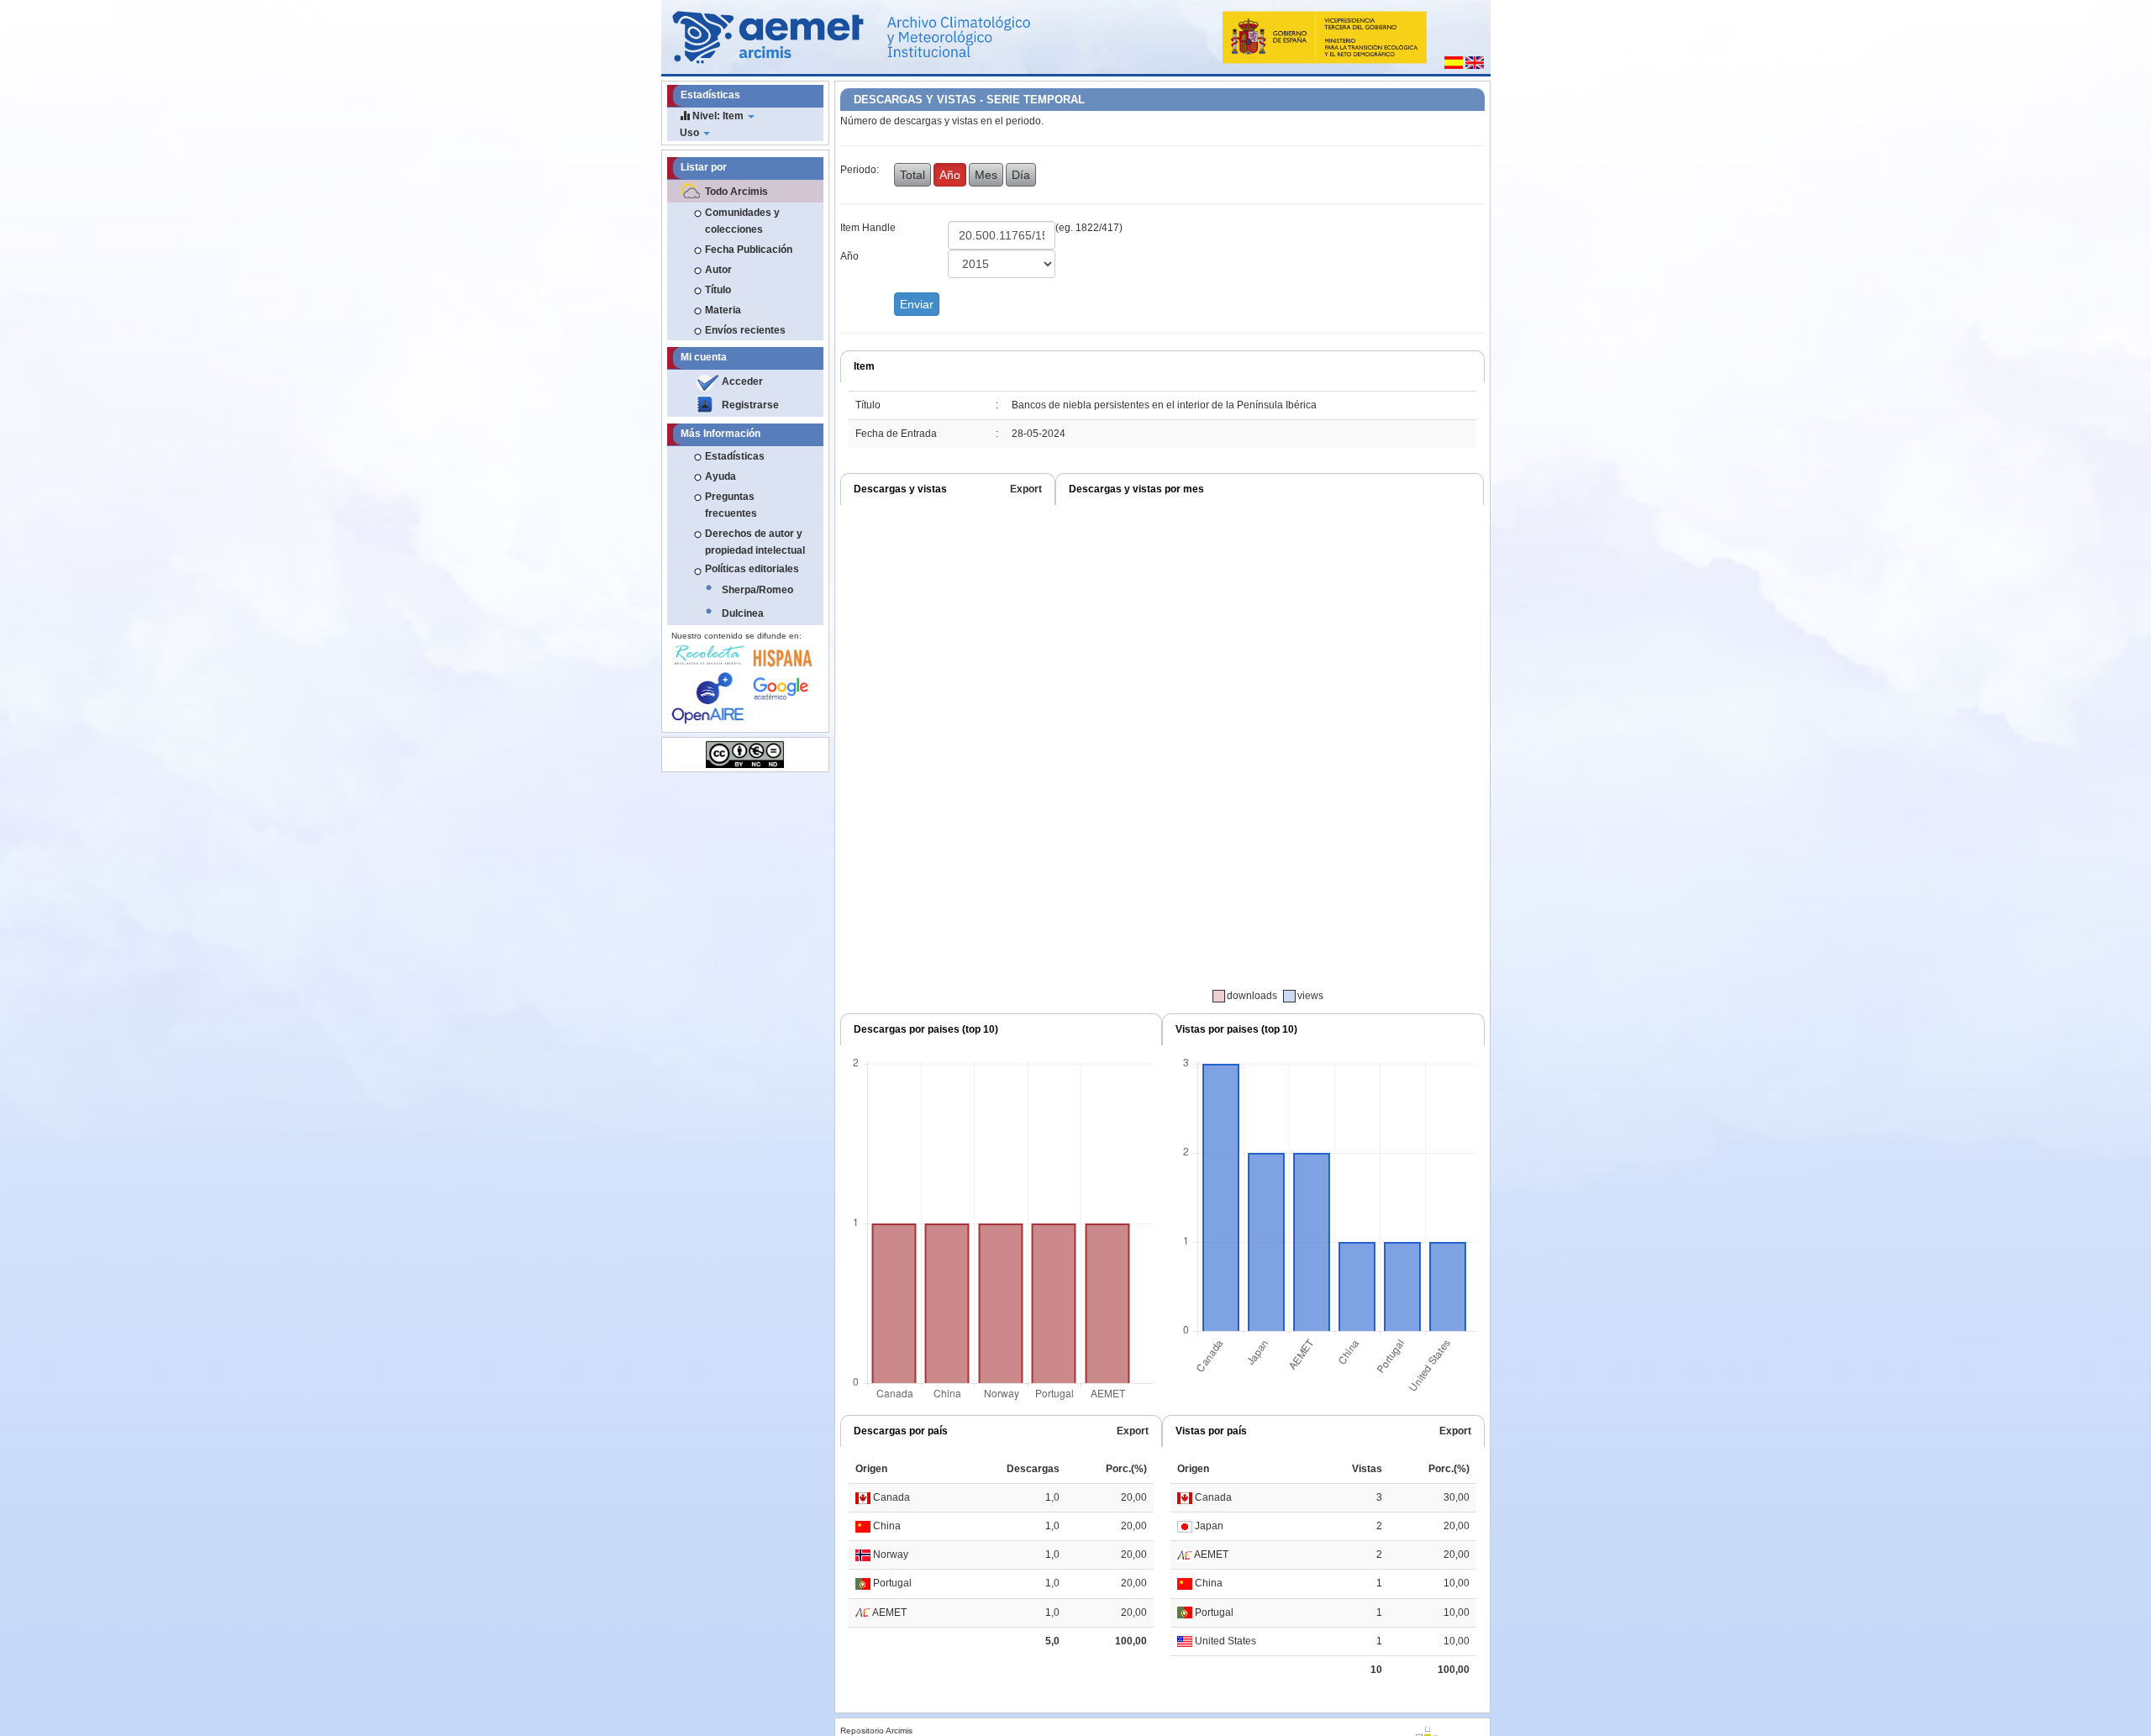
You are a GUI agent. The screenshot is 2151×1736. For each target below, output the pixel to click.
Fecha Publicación (749, 250)
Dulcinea (743, 613)
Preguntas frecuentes (731, 505)
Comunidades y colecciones (742, 221)
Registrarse (750, 405)
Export (1026, 489)
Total (912, 175)
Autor (718, 270)
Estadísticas (735, 456)
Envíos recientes (745, 330)
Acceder (742, 381)
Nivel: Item (718, 116)
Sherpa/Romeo (757, 590)
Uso (691, 133)
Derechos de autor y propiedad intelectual (755, 542)
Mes (986, 175)
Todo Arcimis (736, 192)
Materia (723, 310)
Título (718, 290)
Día (1021, 175)
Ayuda (721, 476)
